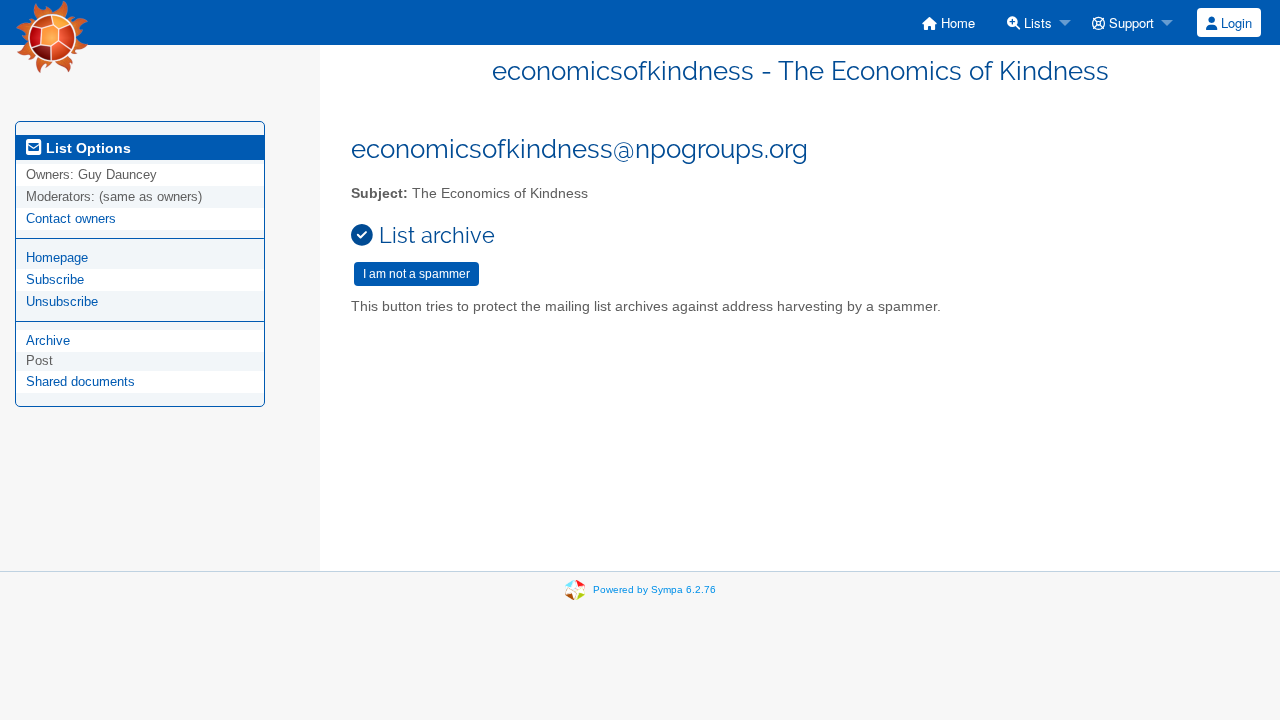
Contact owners (71, 218)
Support (1129, 22)
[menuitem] (948, 22)
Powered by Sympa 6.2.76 (654, 589)
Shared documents (80, 381)
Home (956, 22)
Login (1234, 22)
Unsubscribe (62, 301)
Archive (48, 340)
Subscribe (55, 279)
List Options (86, 148)
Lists (1036, 22)
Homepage (57, 257)
